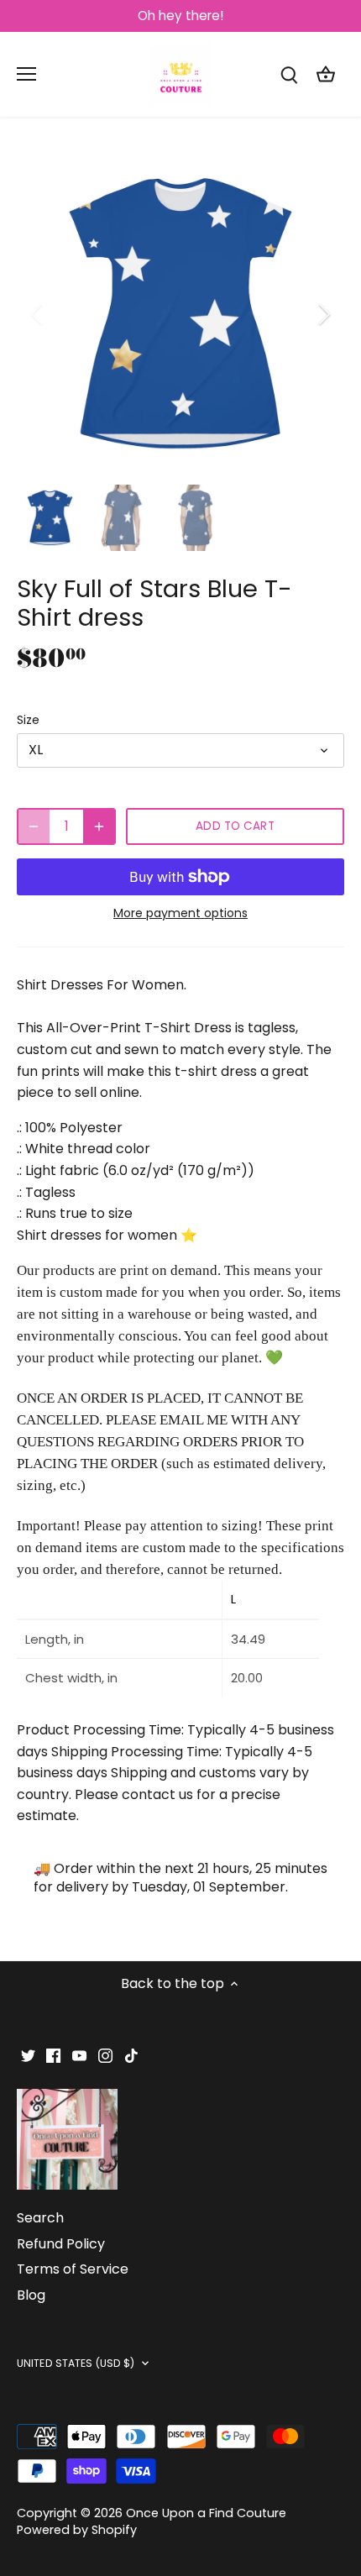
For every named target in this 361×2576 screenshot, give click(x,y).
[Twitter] (28, 2055)
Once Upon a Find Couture (206, 2513)
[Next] (323, 314)
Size (28, 720)
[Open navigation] (26, 74)
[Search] (289, 74)
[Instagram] (105, 2055)
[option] (180, 314)
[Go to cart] (326, 74)
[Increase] (99, 826)
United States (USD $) (76, 2364)
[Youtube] (79, 2055)
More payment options (180, 913)
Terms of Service (73, 2269)
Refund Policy (61, 2244)
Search (40, 2218)
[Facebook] (53, 2055)
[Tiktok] (131, 2055)
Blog (31, 2295)
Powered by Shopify (77, 2530)
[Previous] (38, 314)
